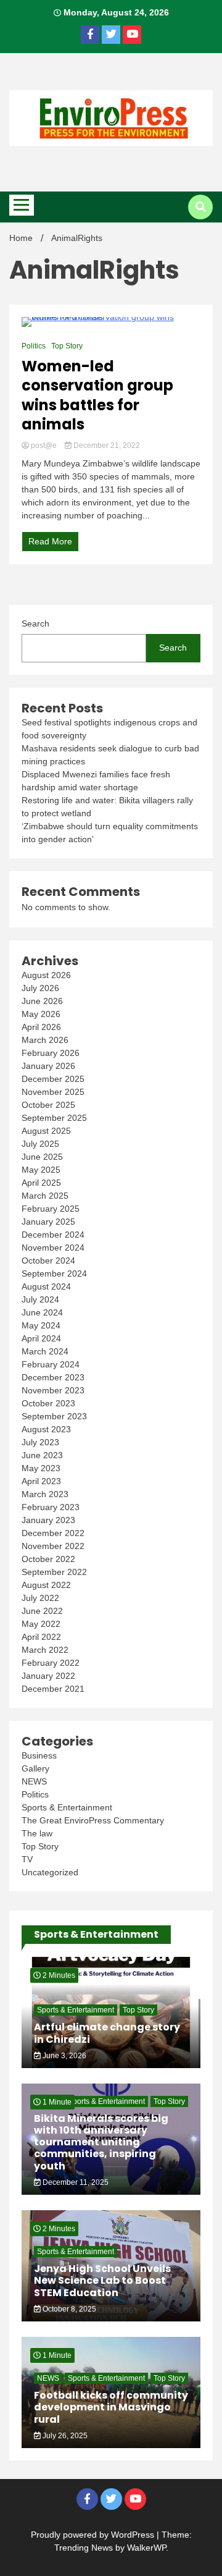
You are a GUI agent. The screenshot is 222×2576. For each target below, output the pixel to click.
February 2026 (51, 1053)
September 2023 (54, 1416)
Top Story (67, 346)
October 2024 (48, 1261)
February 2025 (51, 1209)
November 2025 (53, 1092)
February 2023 (51, 1507)
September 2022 (54, 1572)
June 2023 (42, 1455)
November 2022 (53, 1546)
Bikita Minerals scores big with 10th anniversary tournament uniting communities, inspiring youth (101, 2142)
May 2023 (41, 1468)
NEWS (34, 1781)
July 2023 (40, 1442)
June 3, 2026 (64, 2056)
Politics (34, 346)
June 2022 (42, 1611)
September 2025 (54, 1118)
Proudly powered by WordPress (94, 2535)
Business (39, 1755)
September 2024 (54, 1273)
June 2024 (42, 1312)
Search (35, 623)
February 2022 (51, 1663)
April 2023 (41, 1481)
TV (27, 1859)
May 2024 (41, 1325)
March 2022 (45, 1650)
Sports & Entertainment (67, 1807)
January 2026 (48, 1066)
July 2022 (40, 1598)
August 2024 (46, 1286)
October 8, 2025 (68, 2309)
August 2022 (46, 1585)
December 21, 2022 (106, 446)
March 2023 (45, 1494)
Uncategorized (50, 1872)
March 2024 (45, 1351)
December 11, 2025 (75, 2182)
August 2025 (46, 1131)
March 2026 (45, 1040)
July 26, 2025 (64, 2436)
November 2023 (53, 1390)
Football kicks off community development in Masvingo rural (111, 2407)
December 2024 (53, 1235)
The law (37, 1833)
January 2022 (48, 1676)
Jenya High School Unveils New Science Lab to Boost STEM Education (102, 2280)
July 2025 (40, 1144)
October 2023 (48, 1403)
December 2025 (53, 1079)
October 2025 (48, 1105)
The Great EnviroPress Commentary (93, 1820)
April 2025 (41, 1183)
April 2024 (41, 1338)
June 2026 (42, 1001)
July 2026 (40, 988)
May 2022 (41, 1624)
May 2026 (41, 1014)
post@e (44, 446)
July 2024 (40, 1299)
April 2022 (41, 1637)
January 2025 (48, 1222)
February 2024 (51, 1364)
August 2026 (46, 975)
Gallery (35, 1768)
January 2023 (48, 1520)
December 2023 (53, 1377)
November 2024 (53, 1248)
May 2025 (41, 1170)
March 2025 (45, 1196)
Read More (50, 541)
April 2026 (41, 1027)
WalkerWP (146, 2548)
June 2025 (42, 1157)
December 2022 (53, 1533)
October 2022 (48, 1559)
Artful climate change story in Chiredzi (107, 2033)
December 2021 (53, 1689)
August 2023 (46, 1429)
